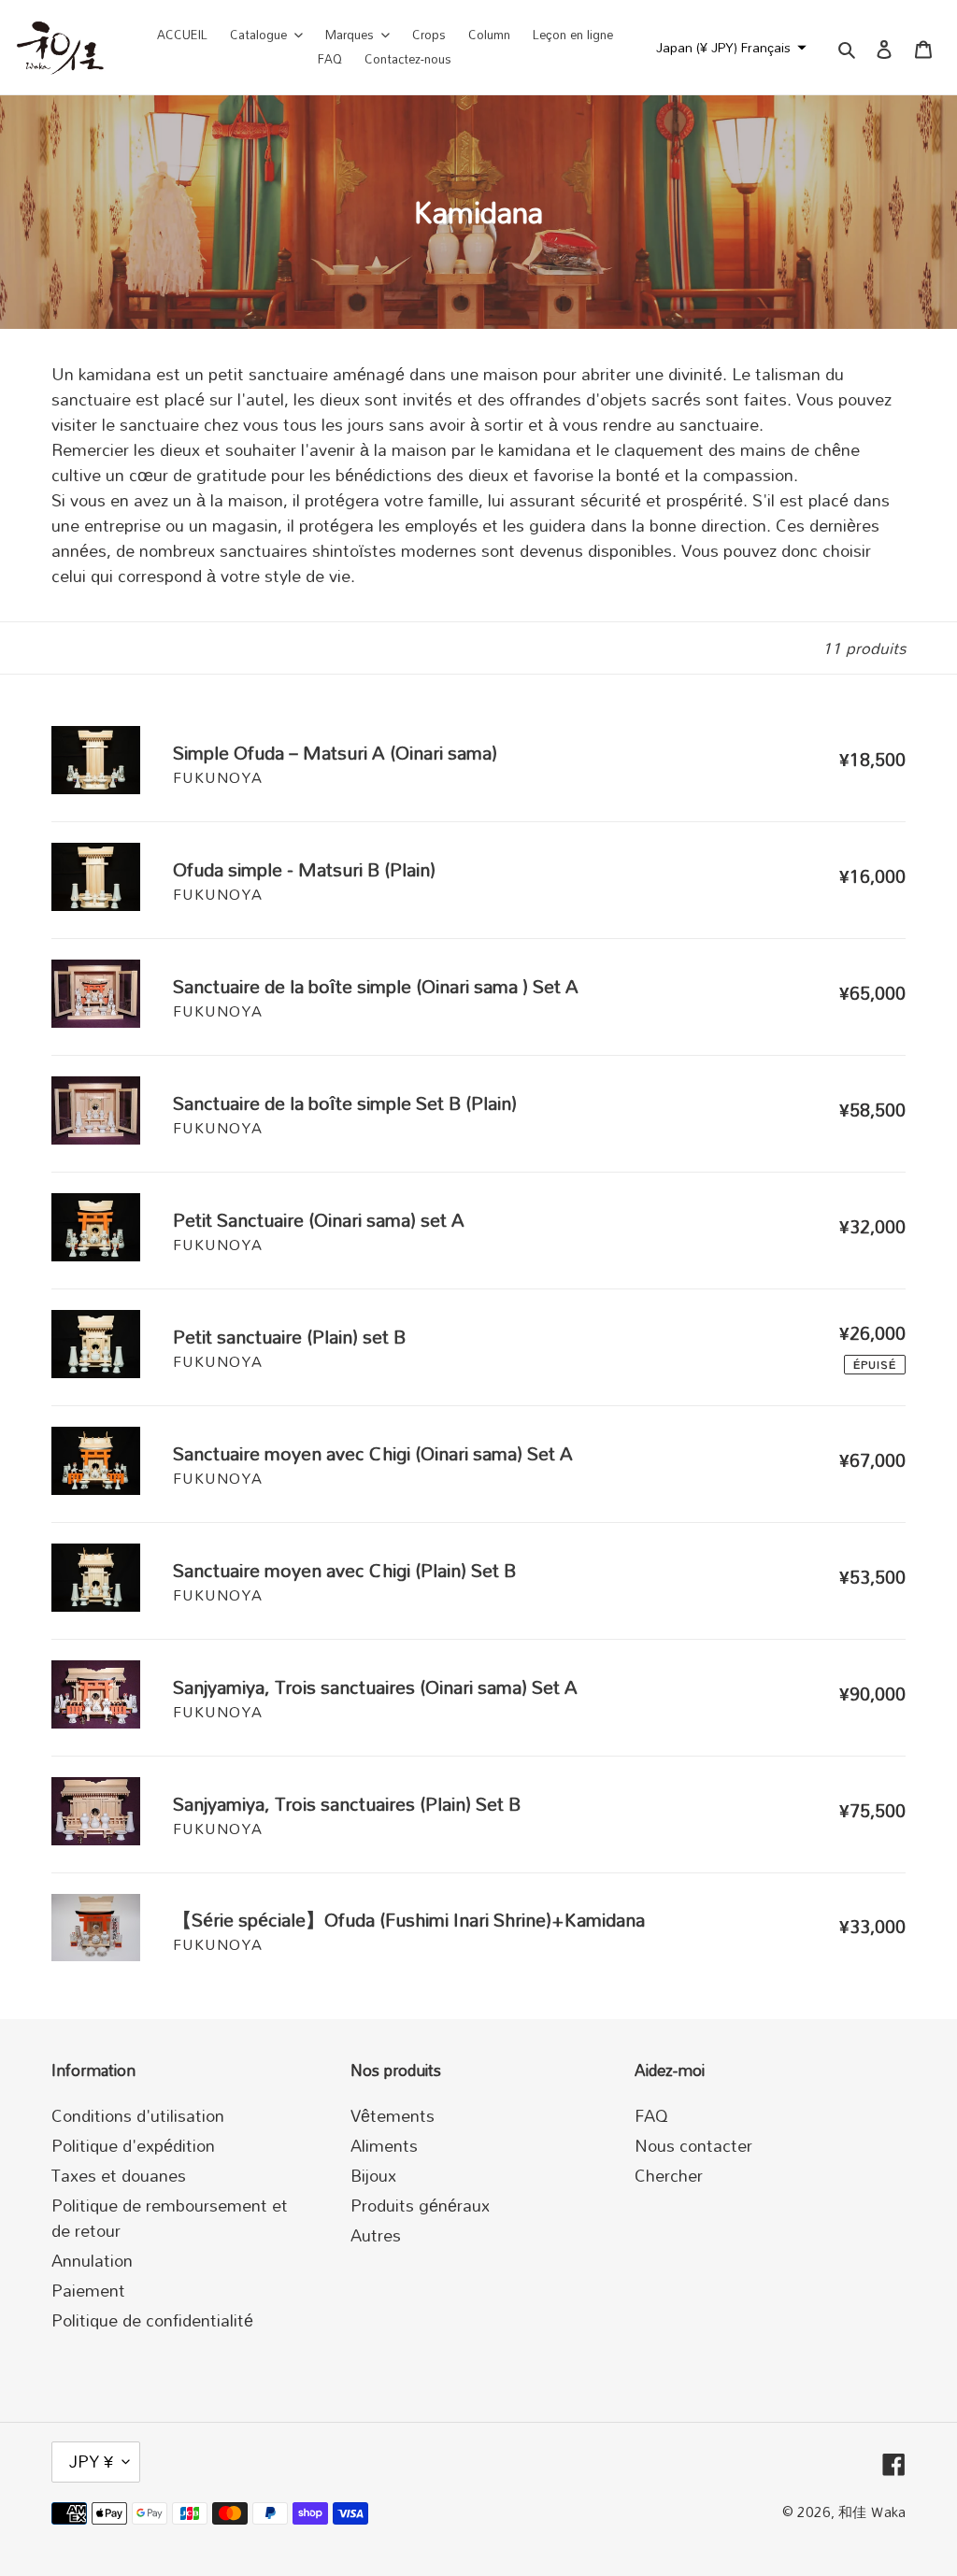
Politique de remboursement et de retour (170, 2218)
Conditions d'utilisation (138, 2115)
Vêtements (393, 2115)
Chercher (669, 2175)
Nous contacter (693, 2145)
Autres (376, 2235)
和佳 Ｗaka (872, 2512)
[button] (729, 48)
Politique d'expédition (133, 2145)
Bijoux (373, 2175)
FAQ (651, 2115)
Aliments (384, 2145)
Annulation (92, 2260)
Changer (755, 93)
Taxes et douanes (119, 2175)
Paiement (88, 2290)
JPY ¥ (91, 2461)
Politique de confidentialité (152, 2320)
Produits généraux (420, 2205)
